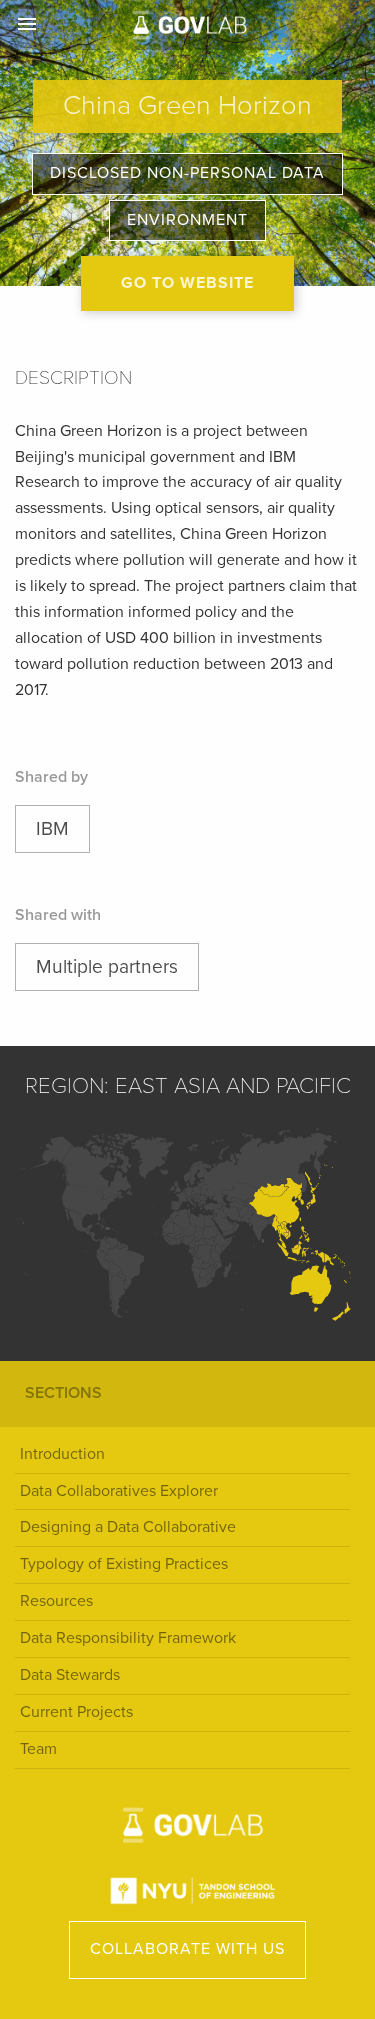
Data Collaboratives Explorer (119, 1491)
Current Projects (76, 1712)
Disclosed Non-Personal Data (187, 173)
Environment (187, 220)
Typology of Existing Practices (124, 1564)
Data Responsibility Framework (128, 1638)
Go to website (187, 283)
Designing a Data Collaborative (128, 1527)
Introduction (62, 1454)
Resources (56, 1601)
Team (38, 1749)
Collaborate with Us (187, 1949)
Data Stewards (70, 1675)
